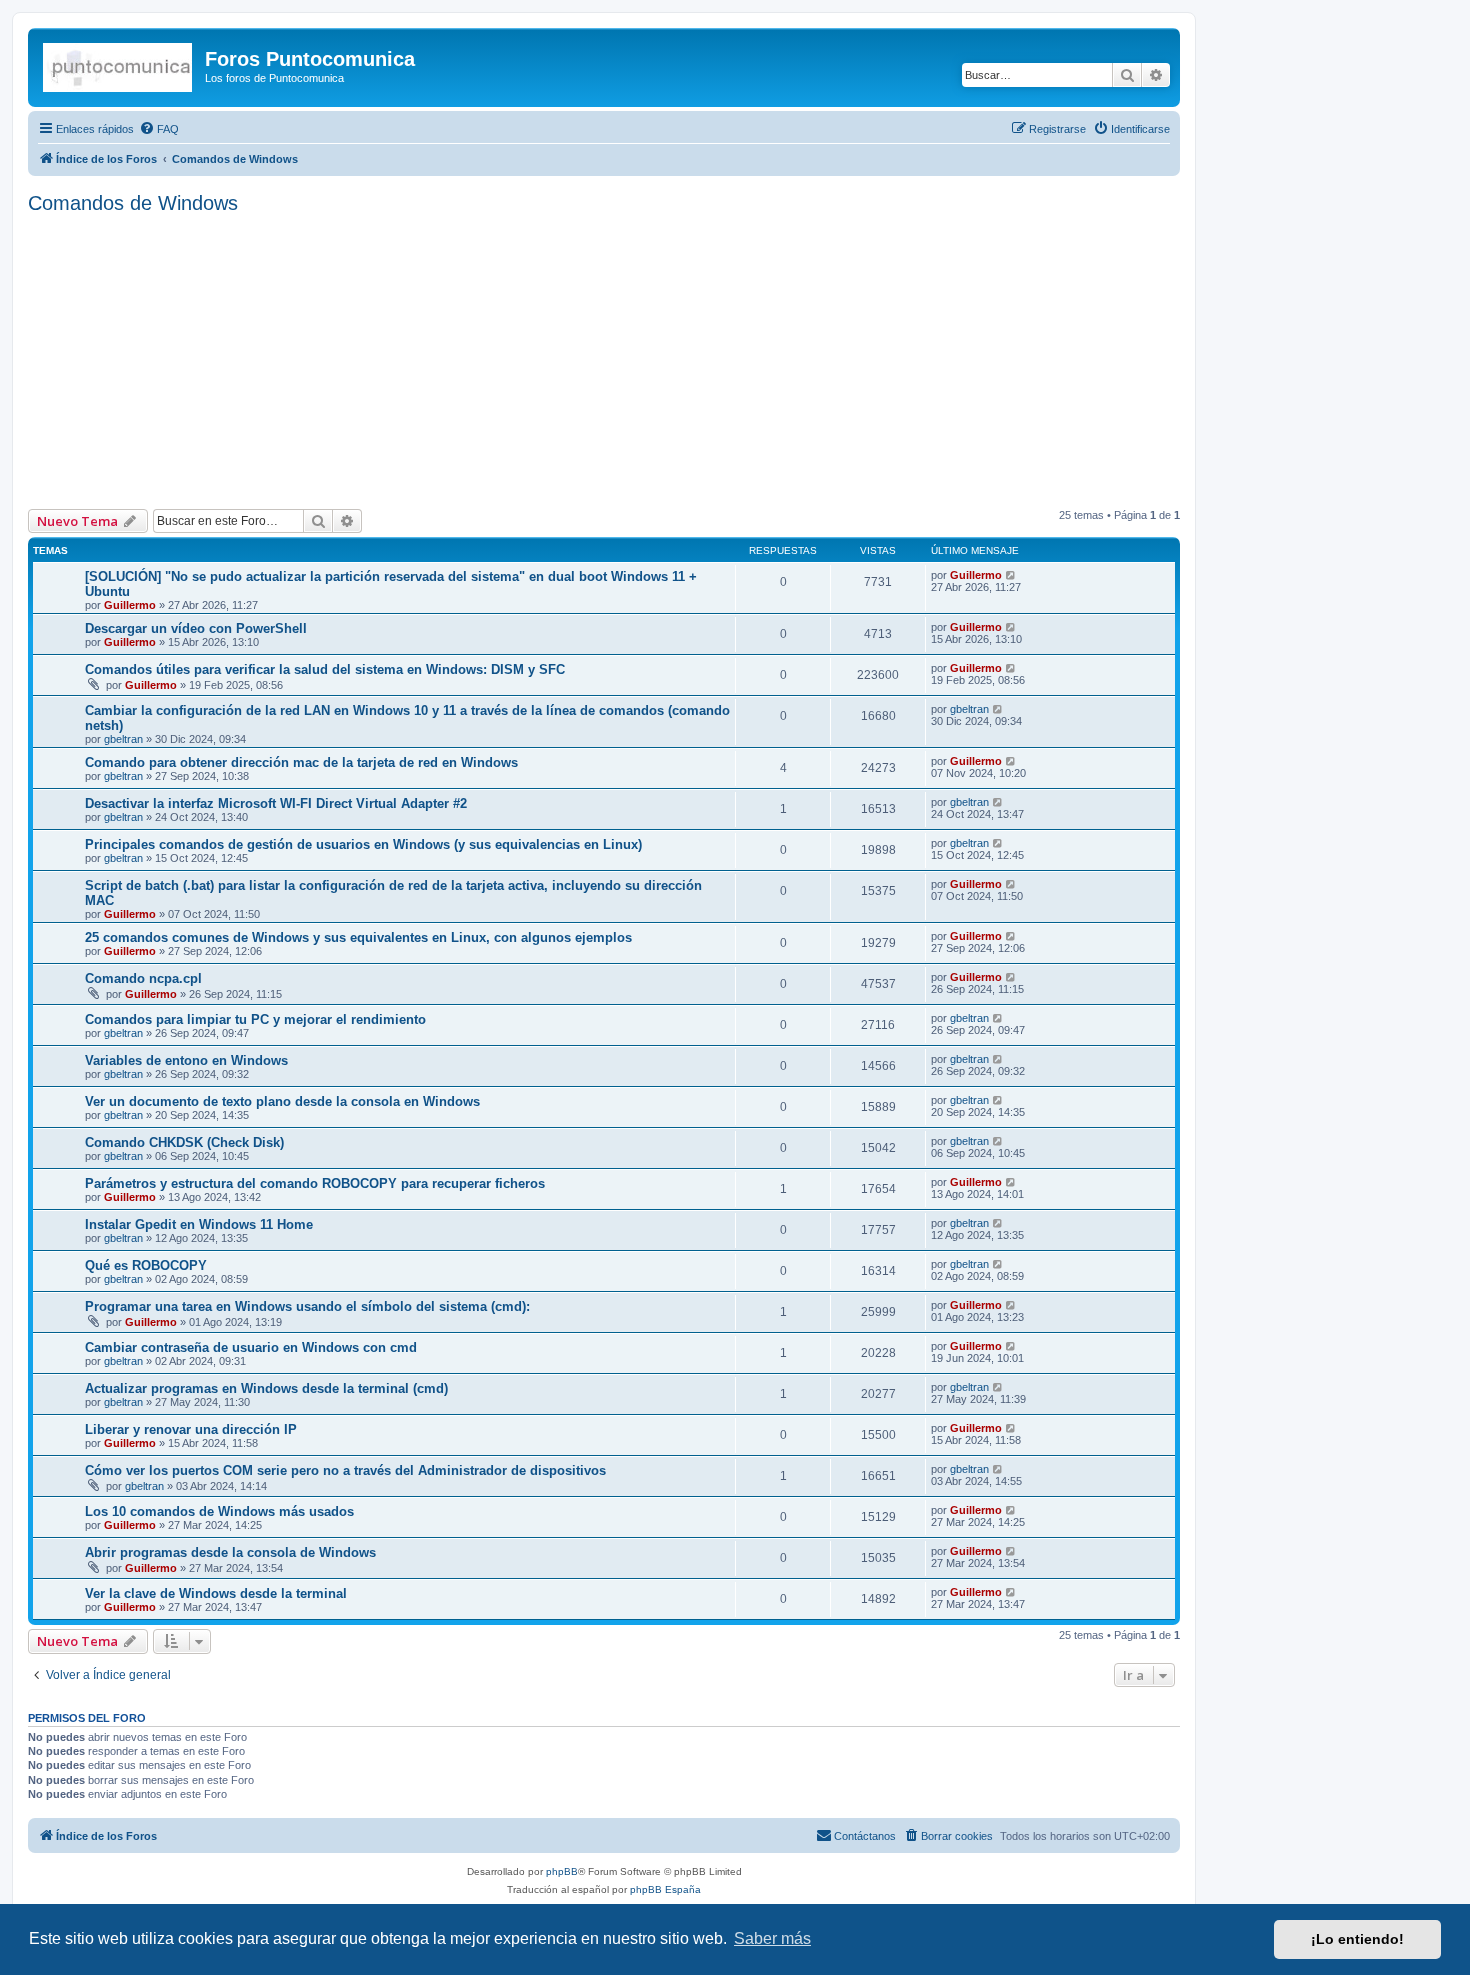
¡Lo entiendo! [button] (1357, 1939)
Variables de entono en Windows (186, 1060)
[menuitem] (159, 129)
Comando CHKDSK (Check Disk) (184, 1142)
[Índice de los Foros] (119, 65)
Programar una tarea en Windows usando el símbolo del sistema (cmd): (307, 1306)
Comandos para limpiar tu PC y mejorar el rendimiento (255, 1019)
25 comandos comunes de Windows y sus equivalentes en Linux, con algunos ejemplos (358, 937)
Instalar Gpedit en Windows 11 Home (199, 1224)
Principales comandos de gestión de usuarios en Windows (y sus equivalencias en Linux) (363, 844)
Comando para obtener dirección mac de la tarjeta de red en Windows (301, 762)
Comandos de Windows (133, 203)
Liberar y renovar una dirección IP (191, 1429)
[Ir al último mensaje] (1011, 575)
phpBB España (665, 1889)
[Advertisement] (628, 359)
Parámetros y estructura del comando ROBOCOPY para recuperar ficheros (315, 1183)
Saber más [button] (772, 1938)
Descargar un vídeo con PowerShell (196, 628)
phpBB (562, 1871)
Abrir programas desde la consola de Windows (230, 1552)
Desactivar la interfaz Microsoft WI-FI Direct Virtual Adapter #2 (276, 803)
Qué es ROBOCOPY (146, 1265)
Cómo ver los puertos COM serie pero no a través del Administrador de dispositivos (345, 1470)
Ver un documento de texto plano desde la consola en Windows (282, 1101)
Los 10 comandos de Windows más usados (219, 1511)
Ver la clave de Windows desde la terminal (216, 1593)
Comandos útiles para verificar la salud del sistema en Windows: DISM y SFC (325, 669)
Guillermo (130, 605)
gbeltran (123, 739)
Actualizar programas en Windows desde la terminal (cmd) (266, 1388)
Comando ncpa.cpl (143, 978)
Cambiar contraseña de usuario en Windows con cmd (251, 1347)
